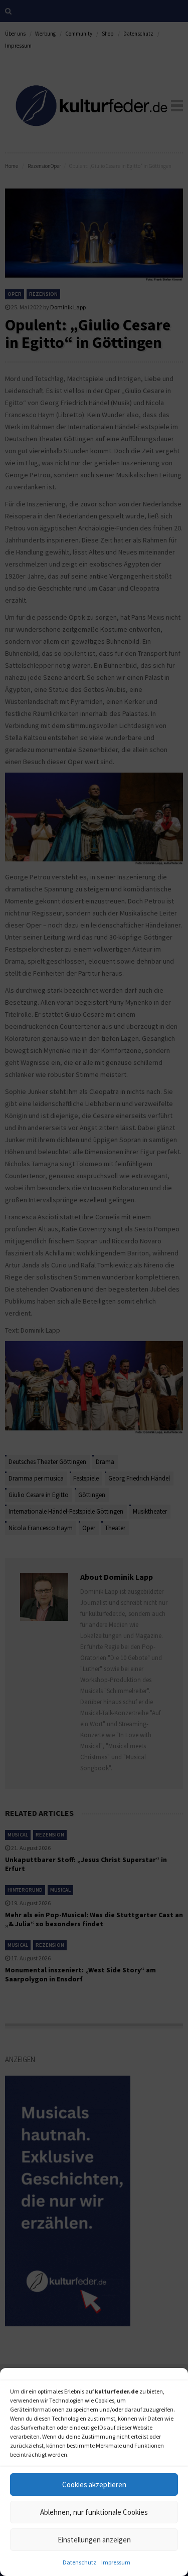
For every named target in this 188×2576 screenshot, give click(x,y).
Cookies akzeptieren (94, 2485)
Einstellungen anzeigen (94, 2540)
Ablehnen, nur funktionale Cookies (94, 2512)
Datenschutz (79, 2562)
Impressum (116, 2562)
